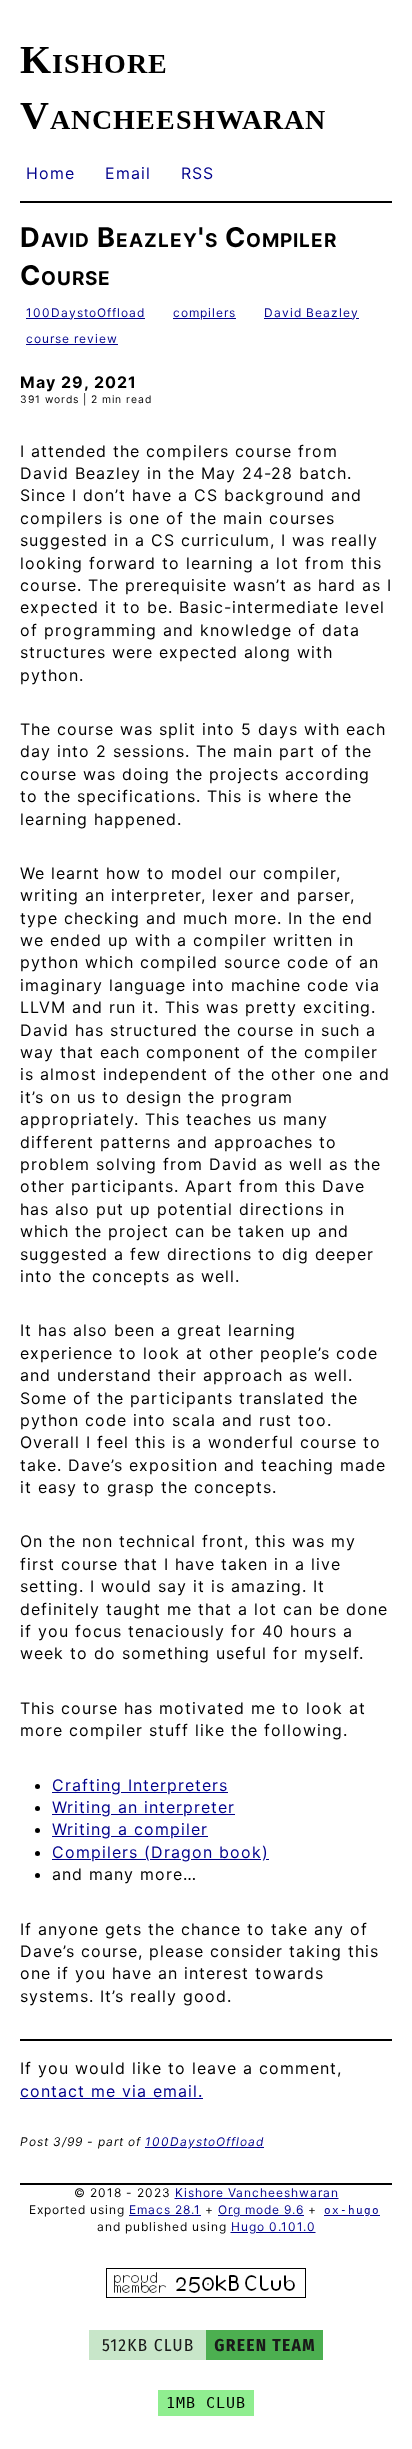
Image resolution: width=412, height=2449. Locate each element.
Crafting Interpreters (140, 1785)
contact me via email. (111, 2091)
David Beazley (311, 312)
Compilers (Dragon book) (160, 1852)
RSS (197, 173)
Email (128, 173)
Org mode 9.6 (261, 2209)
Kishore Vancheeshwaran (257, 2192)
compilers (204, 312)
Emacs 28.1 (165, 2209)
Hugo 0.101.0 (273, 2226)
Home (50, 173)
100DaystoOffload (85, 312)
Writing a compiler (130, 1829)
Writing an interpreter (143, 1807)
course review (72, 338)
